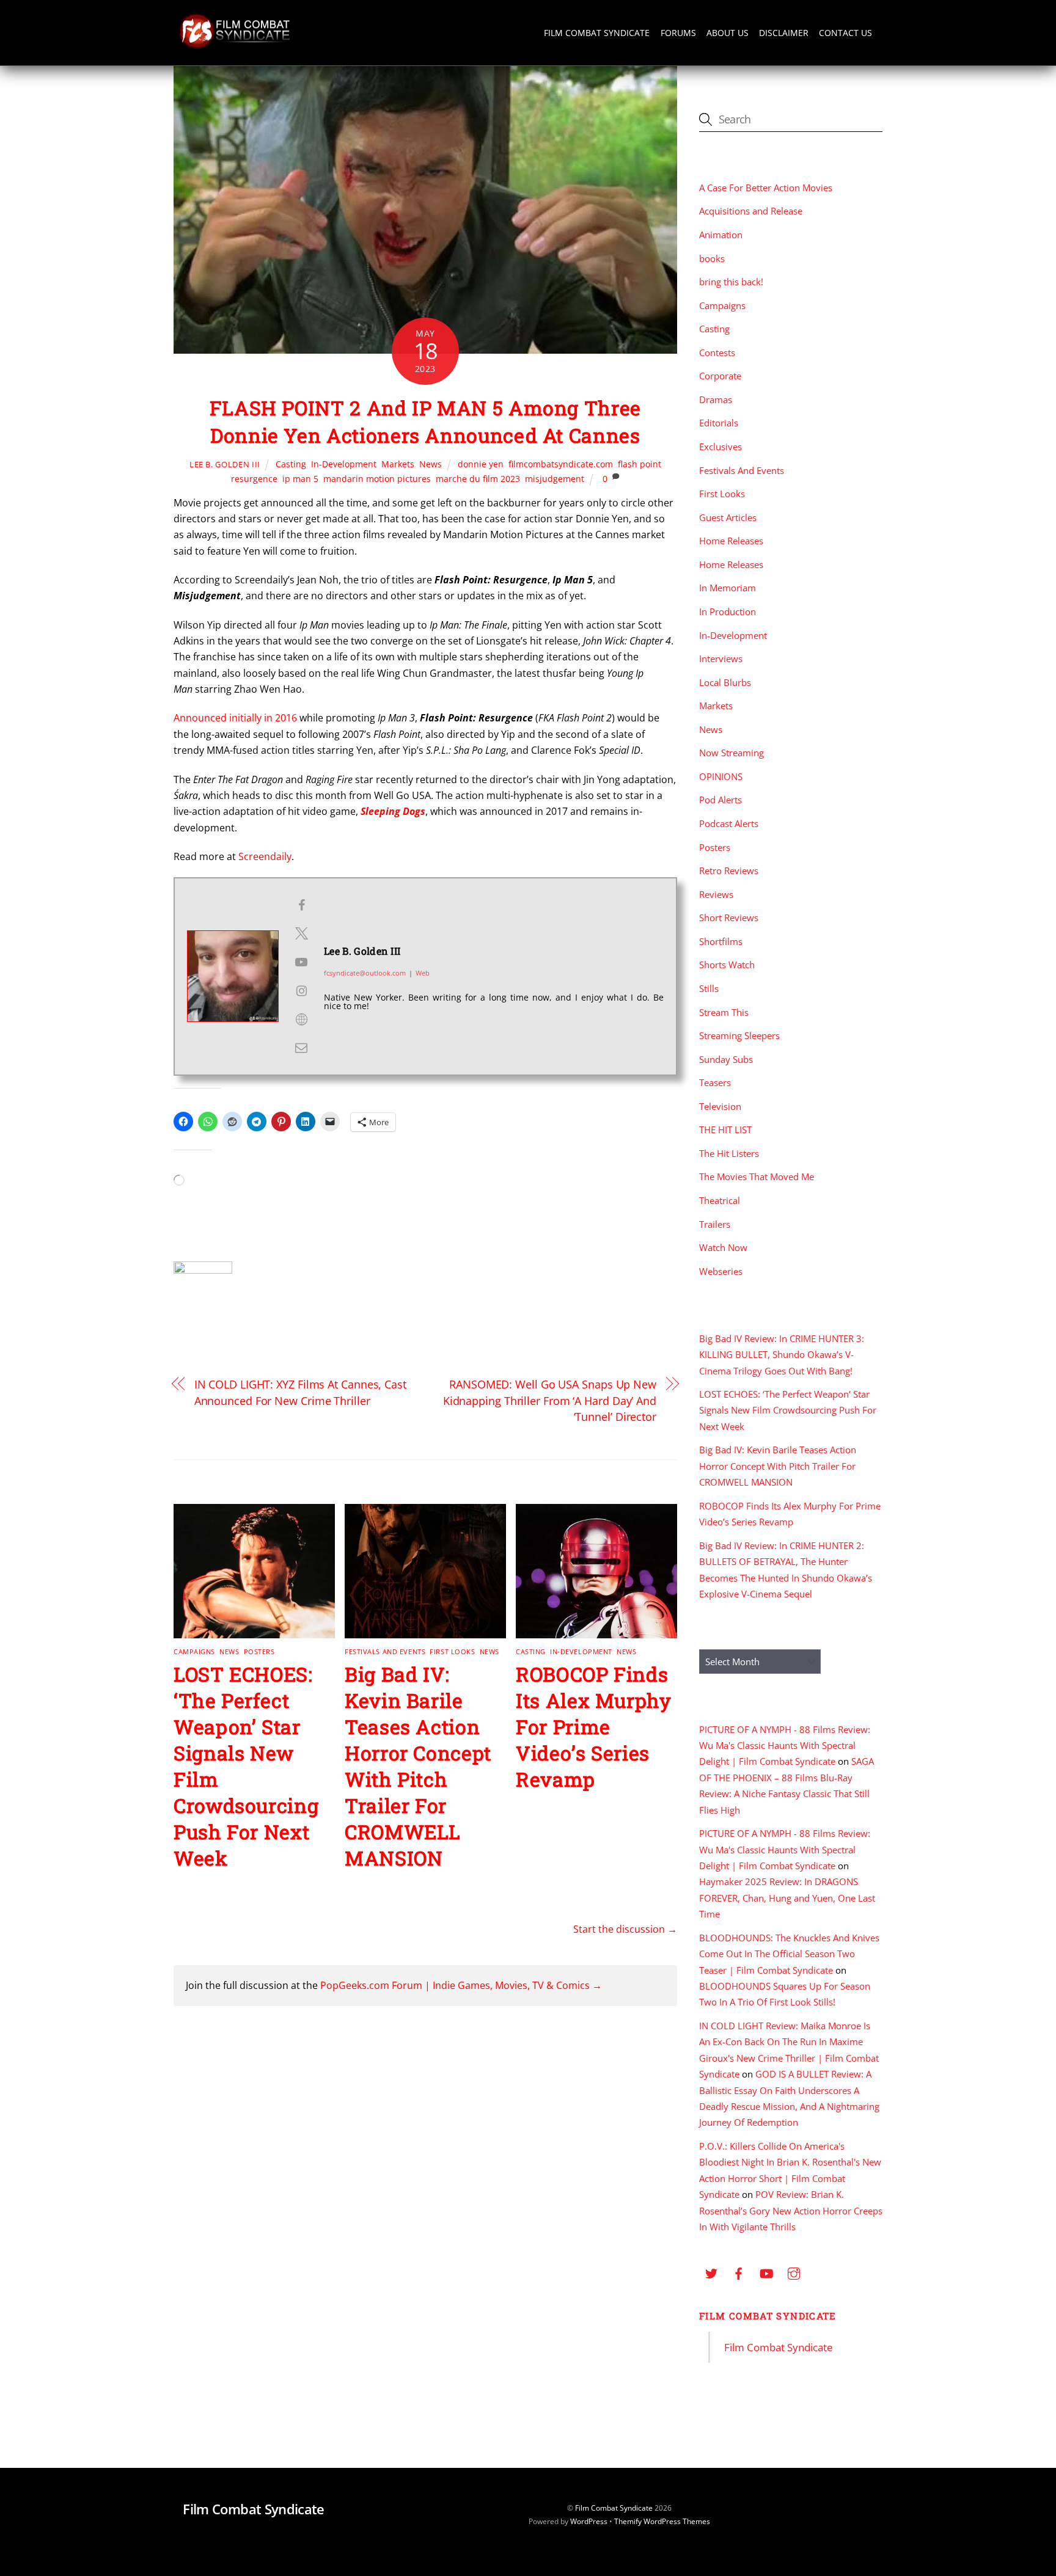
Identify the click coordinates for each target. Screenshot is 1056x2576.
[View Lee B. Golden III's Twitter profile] (301, 933)
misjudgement (555, 479)
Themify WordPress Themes (662, 2521)
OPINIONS (721, 776)
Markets (398, 464)
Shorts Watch (727, 965)
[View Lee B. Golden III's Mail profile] (301, 1048)
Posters (259, 1651)
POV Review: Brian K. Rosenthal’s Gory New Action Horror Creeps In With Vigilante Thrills (791, 2210)
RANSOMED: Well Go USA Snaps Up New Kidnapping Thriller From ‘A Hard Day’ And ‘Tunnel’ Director (550, 1400)
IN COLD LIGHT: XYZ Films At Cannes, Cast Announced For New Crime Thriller (300, 1392)
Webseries (721, 1271)
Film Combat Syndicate (597, 33)
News (431, 464)
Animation (721, 235)
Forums (678, 33)
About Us (728, 33)
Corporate (720, 376)
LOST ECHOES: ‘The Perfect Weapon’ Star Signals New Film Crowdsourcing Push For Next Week (788, 1410)
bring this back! (731, 282)
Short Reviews (729, 918)
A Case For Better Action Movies (766, 188)
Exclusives (721, 447)
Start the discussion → (625, 1929)
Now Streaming (732, 753)
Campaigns (194, 1651)
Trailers (715, 1224)
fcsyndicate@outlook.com (365, 973)
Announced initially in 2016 (235, 718)
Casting (291, 464)
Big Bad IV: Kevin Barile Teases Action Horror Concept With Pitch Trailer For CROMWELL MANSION (418, 1766)
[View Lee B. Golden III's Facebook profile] (301, 905)
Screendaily (265, 856)
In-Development (344, 464)
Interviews (721, 659)
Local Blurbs (725, 682)
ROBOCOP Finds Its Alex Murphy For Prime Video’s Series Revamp (594, 1727)
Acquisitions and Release (751, 211)
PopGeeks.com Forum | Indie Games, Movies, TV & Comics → (461, 1985)
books (712, 258)
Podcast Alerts (729, 823)
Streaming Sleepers (739, 1035)
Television (720, 1106)
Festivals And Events (385, 1651)
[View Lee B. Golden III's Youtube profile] (301, 962)
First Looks (452, 1651)
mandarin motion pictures (377, 479)
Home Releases (731, 541)
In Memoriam (728, 588)
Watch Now (723, 1247)
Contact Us (845, 33)
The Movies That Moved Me (757, 1177)
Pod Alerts (721, 800)
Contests (717, 352)
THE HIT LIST (725, 1129)
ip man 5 (300, 479)
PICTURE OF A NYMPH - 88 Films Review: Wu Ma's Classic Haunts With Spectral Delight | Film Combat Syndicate (785, 1746)
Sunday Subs (726, 1059)
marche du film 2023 (478, 479)
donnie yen (481, 464)
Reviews (716, 894)
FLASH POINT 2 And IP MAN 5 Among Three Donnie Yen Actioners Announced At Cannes (425, 421)
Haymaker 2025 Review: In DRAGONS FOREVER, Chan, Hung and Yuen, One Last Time (787, 1898)
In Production (728, 611)
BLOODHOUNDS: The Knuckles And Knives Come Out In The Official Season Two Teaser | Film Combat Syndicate (789, 1954)
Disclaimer (784, 33)
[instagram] (794, 2272)
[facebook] (739, 2272)
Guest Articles (728, 517)
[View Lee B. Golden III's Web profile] (301, 1020)
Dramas (716, 400)
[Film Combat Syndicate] (235, 45)
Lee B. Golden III (225, 464)
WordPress (589, 2521)
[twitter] (711, 2272)
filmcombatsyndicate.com (561, 464)
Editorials (719, 423)
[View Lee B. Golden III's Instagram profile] (301, 991)
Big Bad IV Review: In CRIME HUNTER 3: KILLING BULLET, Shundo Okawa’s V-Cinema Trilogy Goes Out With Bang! (782, 1355)
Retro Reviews (729, 870)
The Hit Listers (729, 1153)
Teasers (715, 1082)
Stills (709, 988)
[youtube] (766, 2272)
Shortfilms (721, 941)
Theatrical (720, 1200)
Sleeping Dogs (393, 811)
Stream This (724, 1012)
